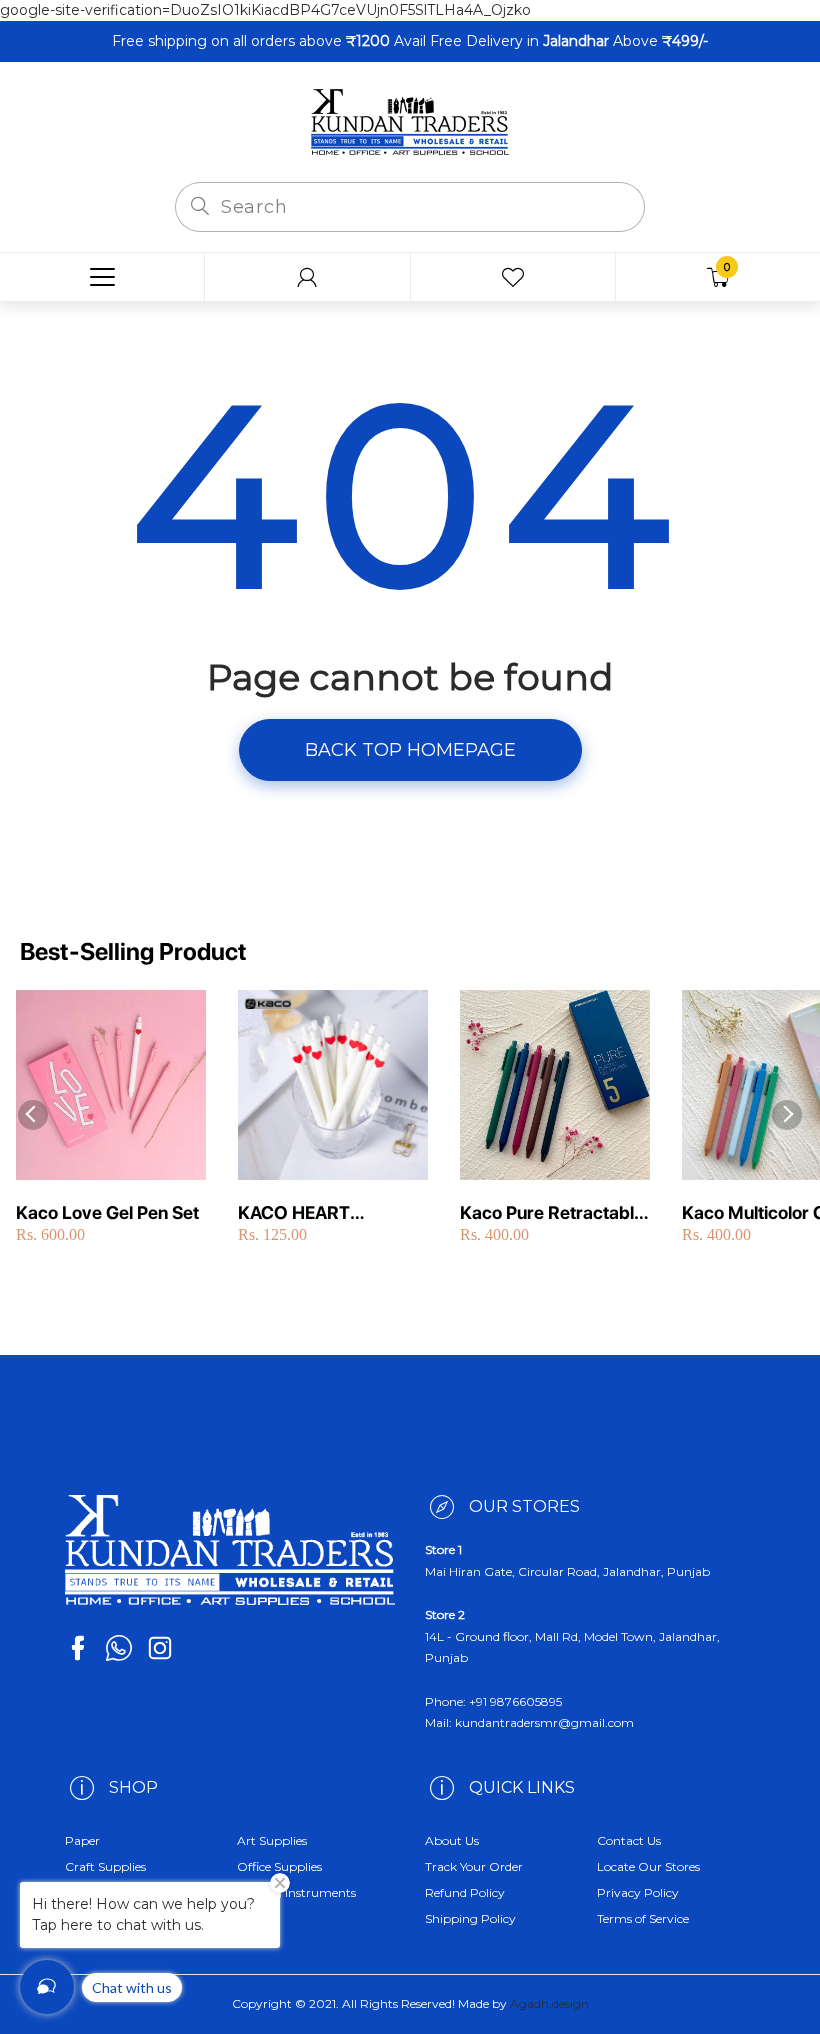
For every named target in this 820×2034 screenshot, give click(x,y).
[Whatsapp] (119, 1648)
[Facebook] (78, 1648)
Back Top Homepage (410, 750)
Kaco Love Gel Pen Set (107, 1212)
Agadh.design (549, 2003)
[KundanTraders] (410, 121)
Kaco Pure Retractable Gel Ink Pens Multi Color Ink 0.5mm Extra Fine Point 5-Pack (552, 1213)
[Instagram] (160, 1648)
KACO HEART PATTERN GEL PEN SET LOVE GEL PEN (332, 1213)
